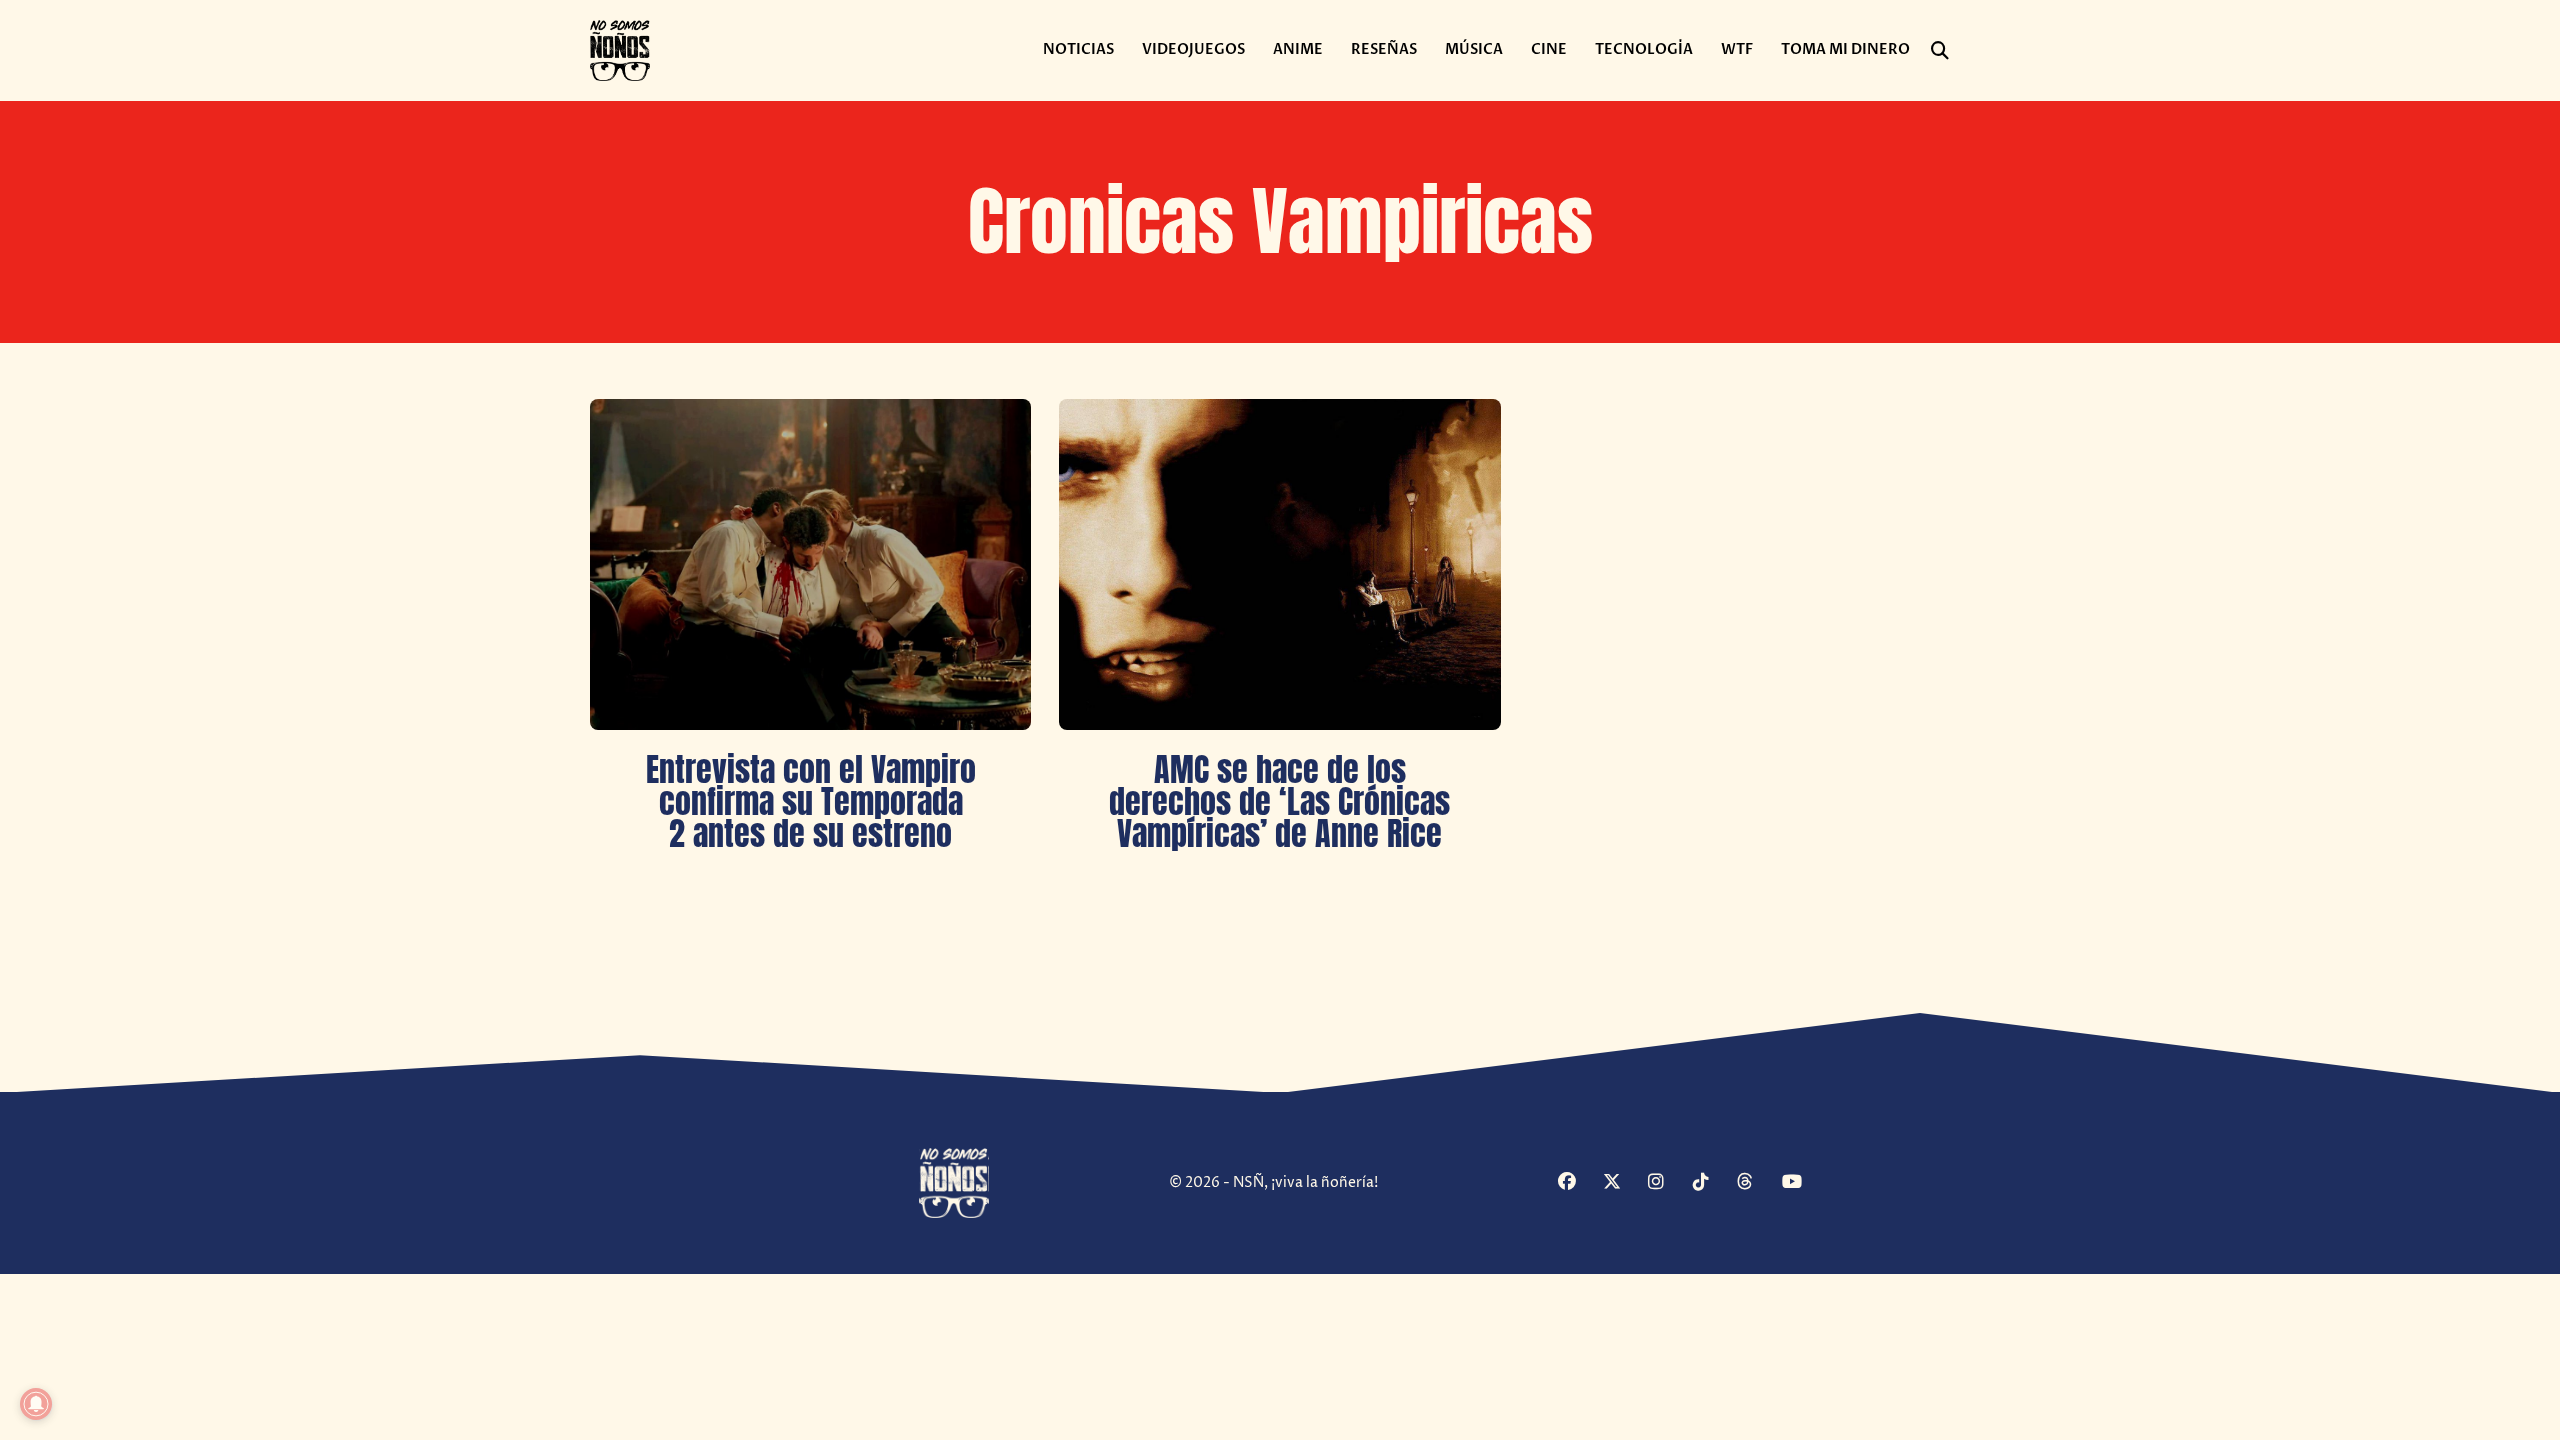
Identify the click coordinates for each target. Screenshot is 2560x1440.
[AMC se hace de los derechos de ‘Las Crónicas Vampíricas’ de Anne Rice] (1279, 564)
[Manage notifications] (36, 1404)
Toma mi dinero (1845, 49)
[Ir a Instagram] (1668, 1183)
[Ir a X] (1623, 1183)
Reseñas (1384, 49)
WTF (1737, 49)
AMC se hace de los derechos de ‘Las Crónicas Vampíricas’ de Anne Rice (1279, 801)
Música (1474, 49)
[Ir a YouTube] (1802, 1183)
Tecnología (1644, 49)
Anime (1298, 49)
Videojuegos (1193, 49)
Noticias (1078, 49)
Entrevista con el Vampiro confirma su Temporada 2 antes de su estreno (811, 801)
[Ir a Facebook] (1578, 1183)
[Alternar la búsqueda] (1940, 51)
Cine (1549, 49)
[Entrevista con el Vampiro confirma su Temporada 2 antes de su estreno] (810, 564)
